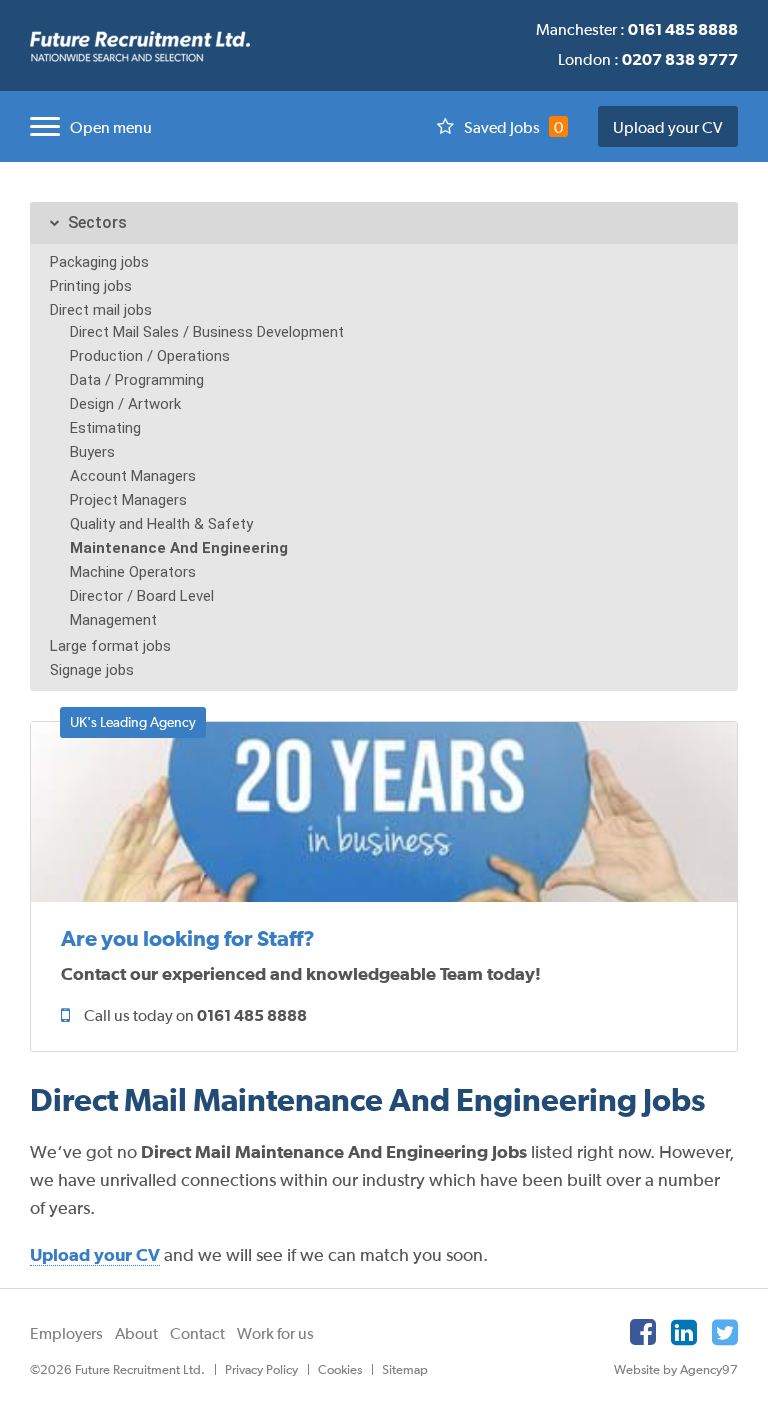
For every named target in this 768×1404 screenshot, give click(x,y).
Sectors (97, 222)
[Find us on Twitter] (725, 1332)
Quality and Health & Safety (161, 524)
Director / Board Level (142, 596)
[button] (86, 126)
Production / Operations (150, 356)
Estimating (105, 428)
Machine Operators (133, 572)
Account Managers (133, 476)
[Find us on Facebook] (643, 1332)
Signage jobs (92, 670)
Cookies (340, 1369)
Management (113, 620)
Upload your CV (668, 127)
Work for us (275, 1333)
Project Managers (128, 500)
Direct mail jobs (101, 310)
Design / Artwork (125, 404)
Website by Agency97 (676, 1369)
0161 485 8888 (252, 1015)
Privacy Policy (261, 1369)
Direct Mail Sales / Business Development (207, 332)
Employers (66, 1333)
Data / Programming (137, 380)
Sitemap (405, 1369)
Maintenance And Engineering (179, 548)
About (136, 1333)
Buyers (92, 452)
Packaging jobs (99, 262)
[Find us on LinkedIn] (684, 1332)
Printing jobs (91, 286)
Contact (197, 1333)
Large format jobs (110, 646)
